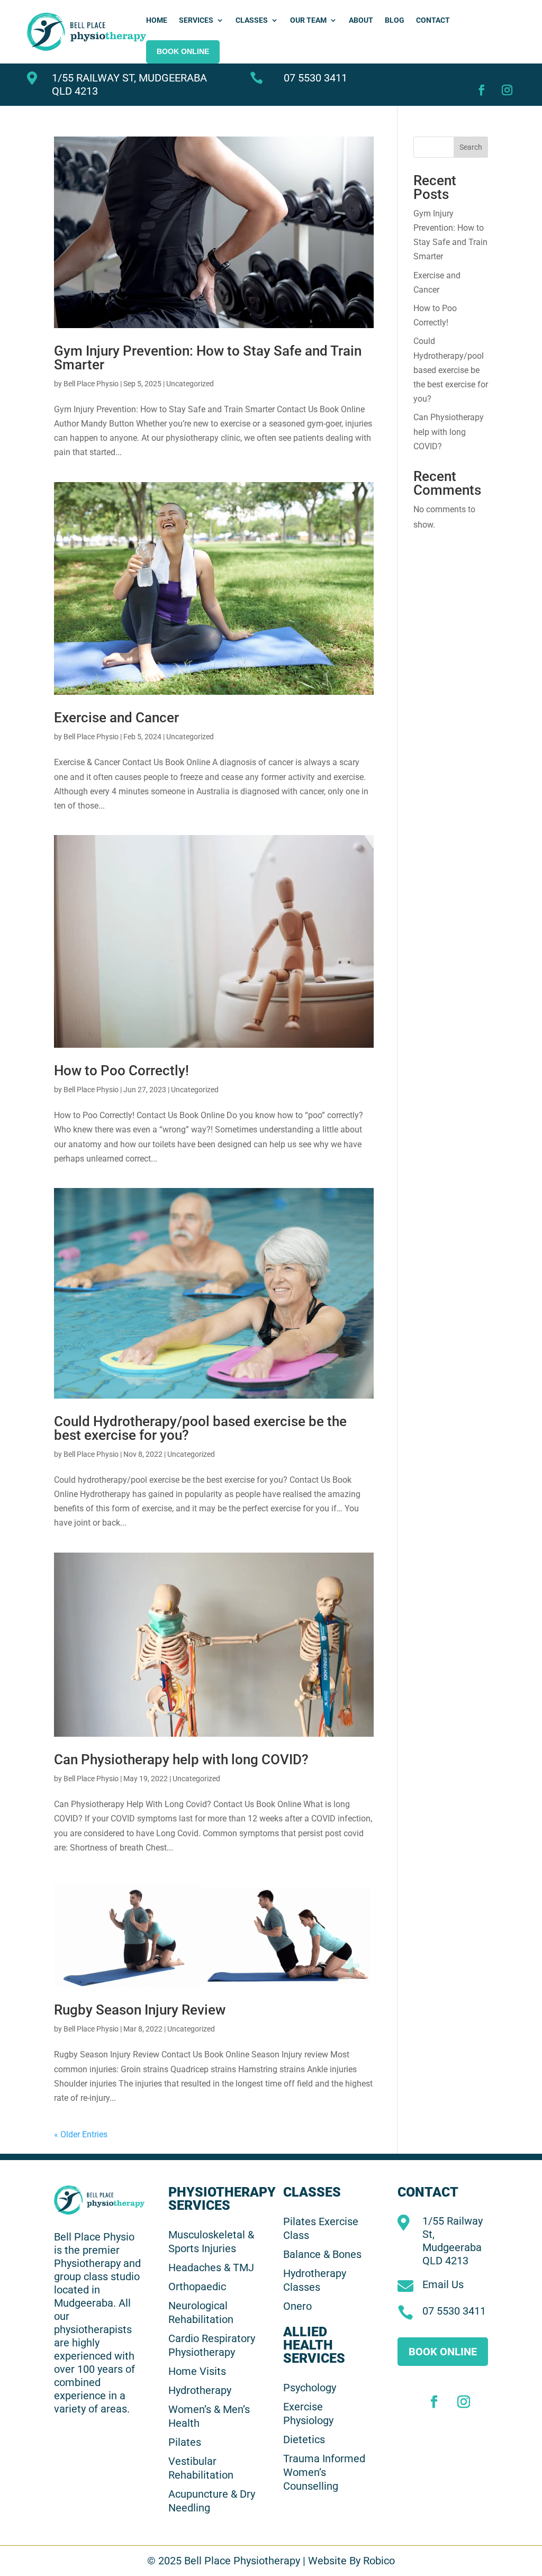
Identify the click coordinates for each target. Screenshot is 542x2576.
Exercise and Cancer (116, 718)
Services (196, 20)
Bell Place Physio (91, 384)
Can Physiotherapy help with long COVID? (181, 1759)
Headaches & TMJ (211, 2267)
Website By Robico (351, 2561)
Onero (297, 2306)
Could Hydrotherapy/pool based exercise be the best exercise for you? (200, 1428)
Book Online (443, 2352)
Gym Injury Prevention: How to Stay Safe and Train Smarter (208, 358)
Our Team (308, 20)
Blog (395, 20)
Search (471, 147)
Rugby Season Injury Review (140, 2010)
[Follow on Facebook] (479, 87)
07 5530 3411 (315, 78)
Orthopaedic (197, 2287)
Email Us (443, 2284)
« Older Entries (81, 2134)
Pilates (185, 2442)
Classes (252, 20)
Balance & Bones (322, 2254)
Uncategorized (190, 384)
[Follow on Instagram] (504, 87)
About (361, 20)
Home (157, 20)
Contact (433, 20)
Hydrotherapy (200, 2390)
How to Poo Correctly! (121, 1071)
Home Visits (197, 2371)
